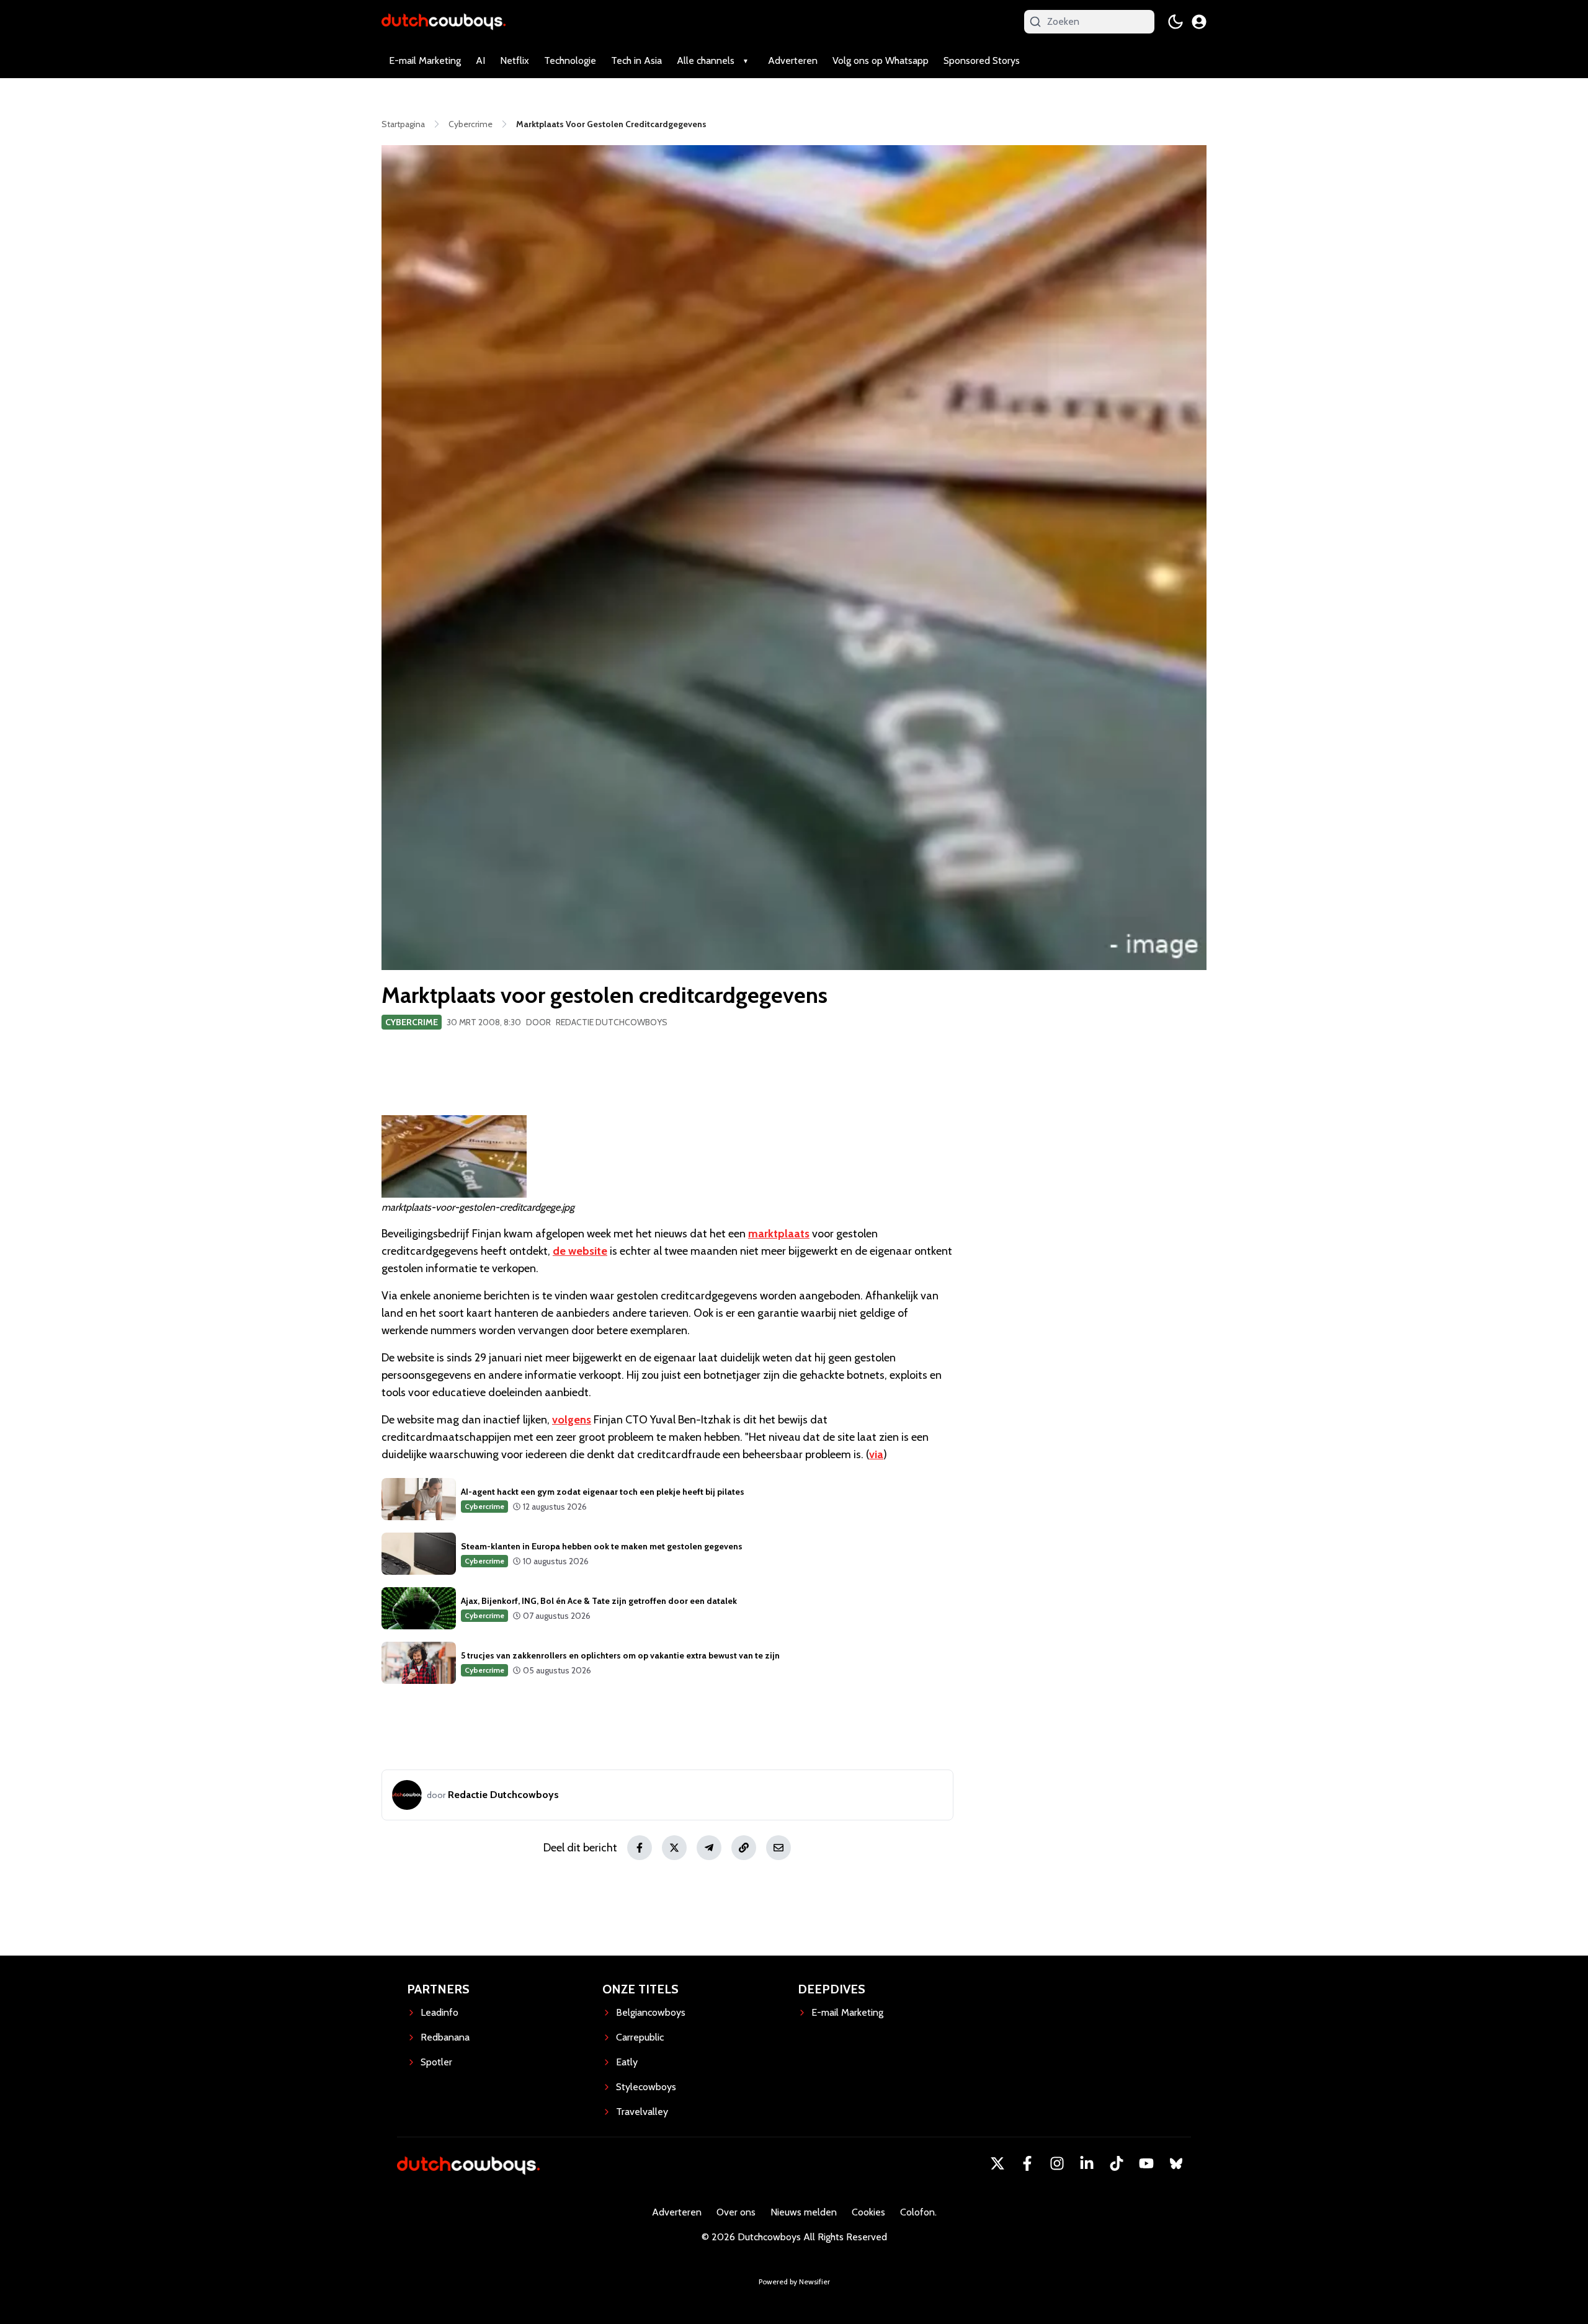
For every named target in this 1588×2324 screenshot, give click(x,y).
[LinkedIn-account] (1087, 2163)
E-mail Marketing (425, 60)
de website (580, 1251)
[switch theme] (1175, 22)
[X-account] (997, 2163)
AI (480, 60)
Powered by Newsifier (794, 2282)
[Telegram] (709, 1848)
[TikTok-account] (1117, 2163)
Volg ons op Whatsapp (881, 60)
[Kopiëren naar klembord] (744, 1848)
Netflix (515, 60)
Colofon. (918, 2212)
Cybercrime (412, 1022)
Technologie (570, 60)
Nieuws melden (804, 2212)
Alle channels (706, 60)
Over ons (736, 2212)
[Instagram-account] (1057, 2163)
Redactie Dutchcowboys (612, 1022)
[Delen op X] (674, 1848)
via (876, 1454)
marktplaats (779, 1234)
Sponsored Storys (982, 60)
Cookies (868, 2212)
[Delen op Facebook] (640, 1848)
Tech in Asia (636, 60)
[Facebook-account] (1027, 2163)
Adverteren (793, 60)
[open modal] (1199, 22)
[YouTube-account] (1146, 2163)
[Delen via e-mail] (778, 1848)
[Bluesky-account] (1176, 2163)
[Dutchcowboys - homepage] (444, 21)
